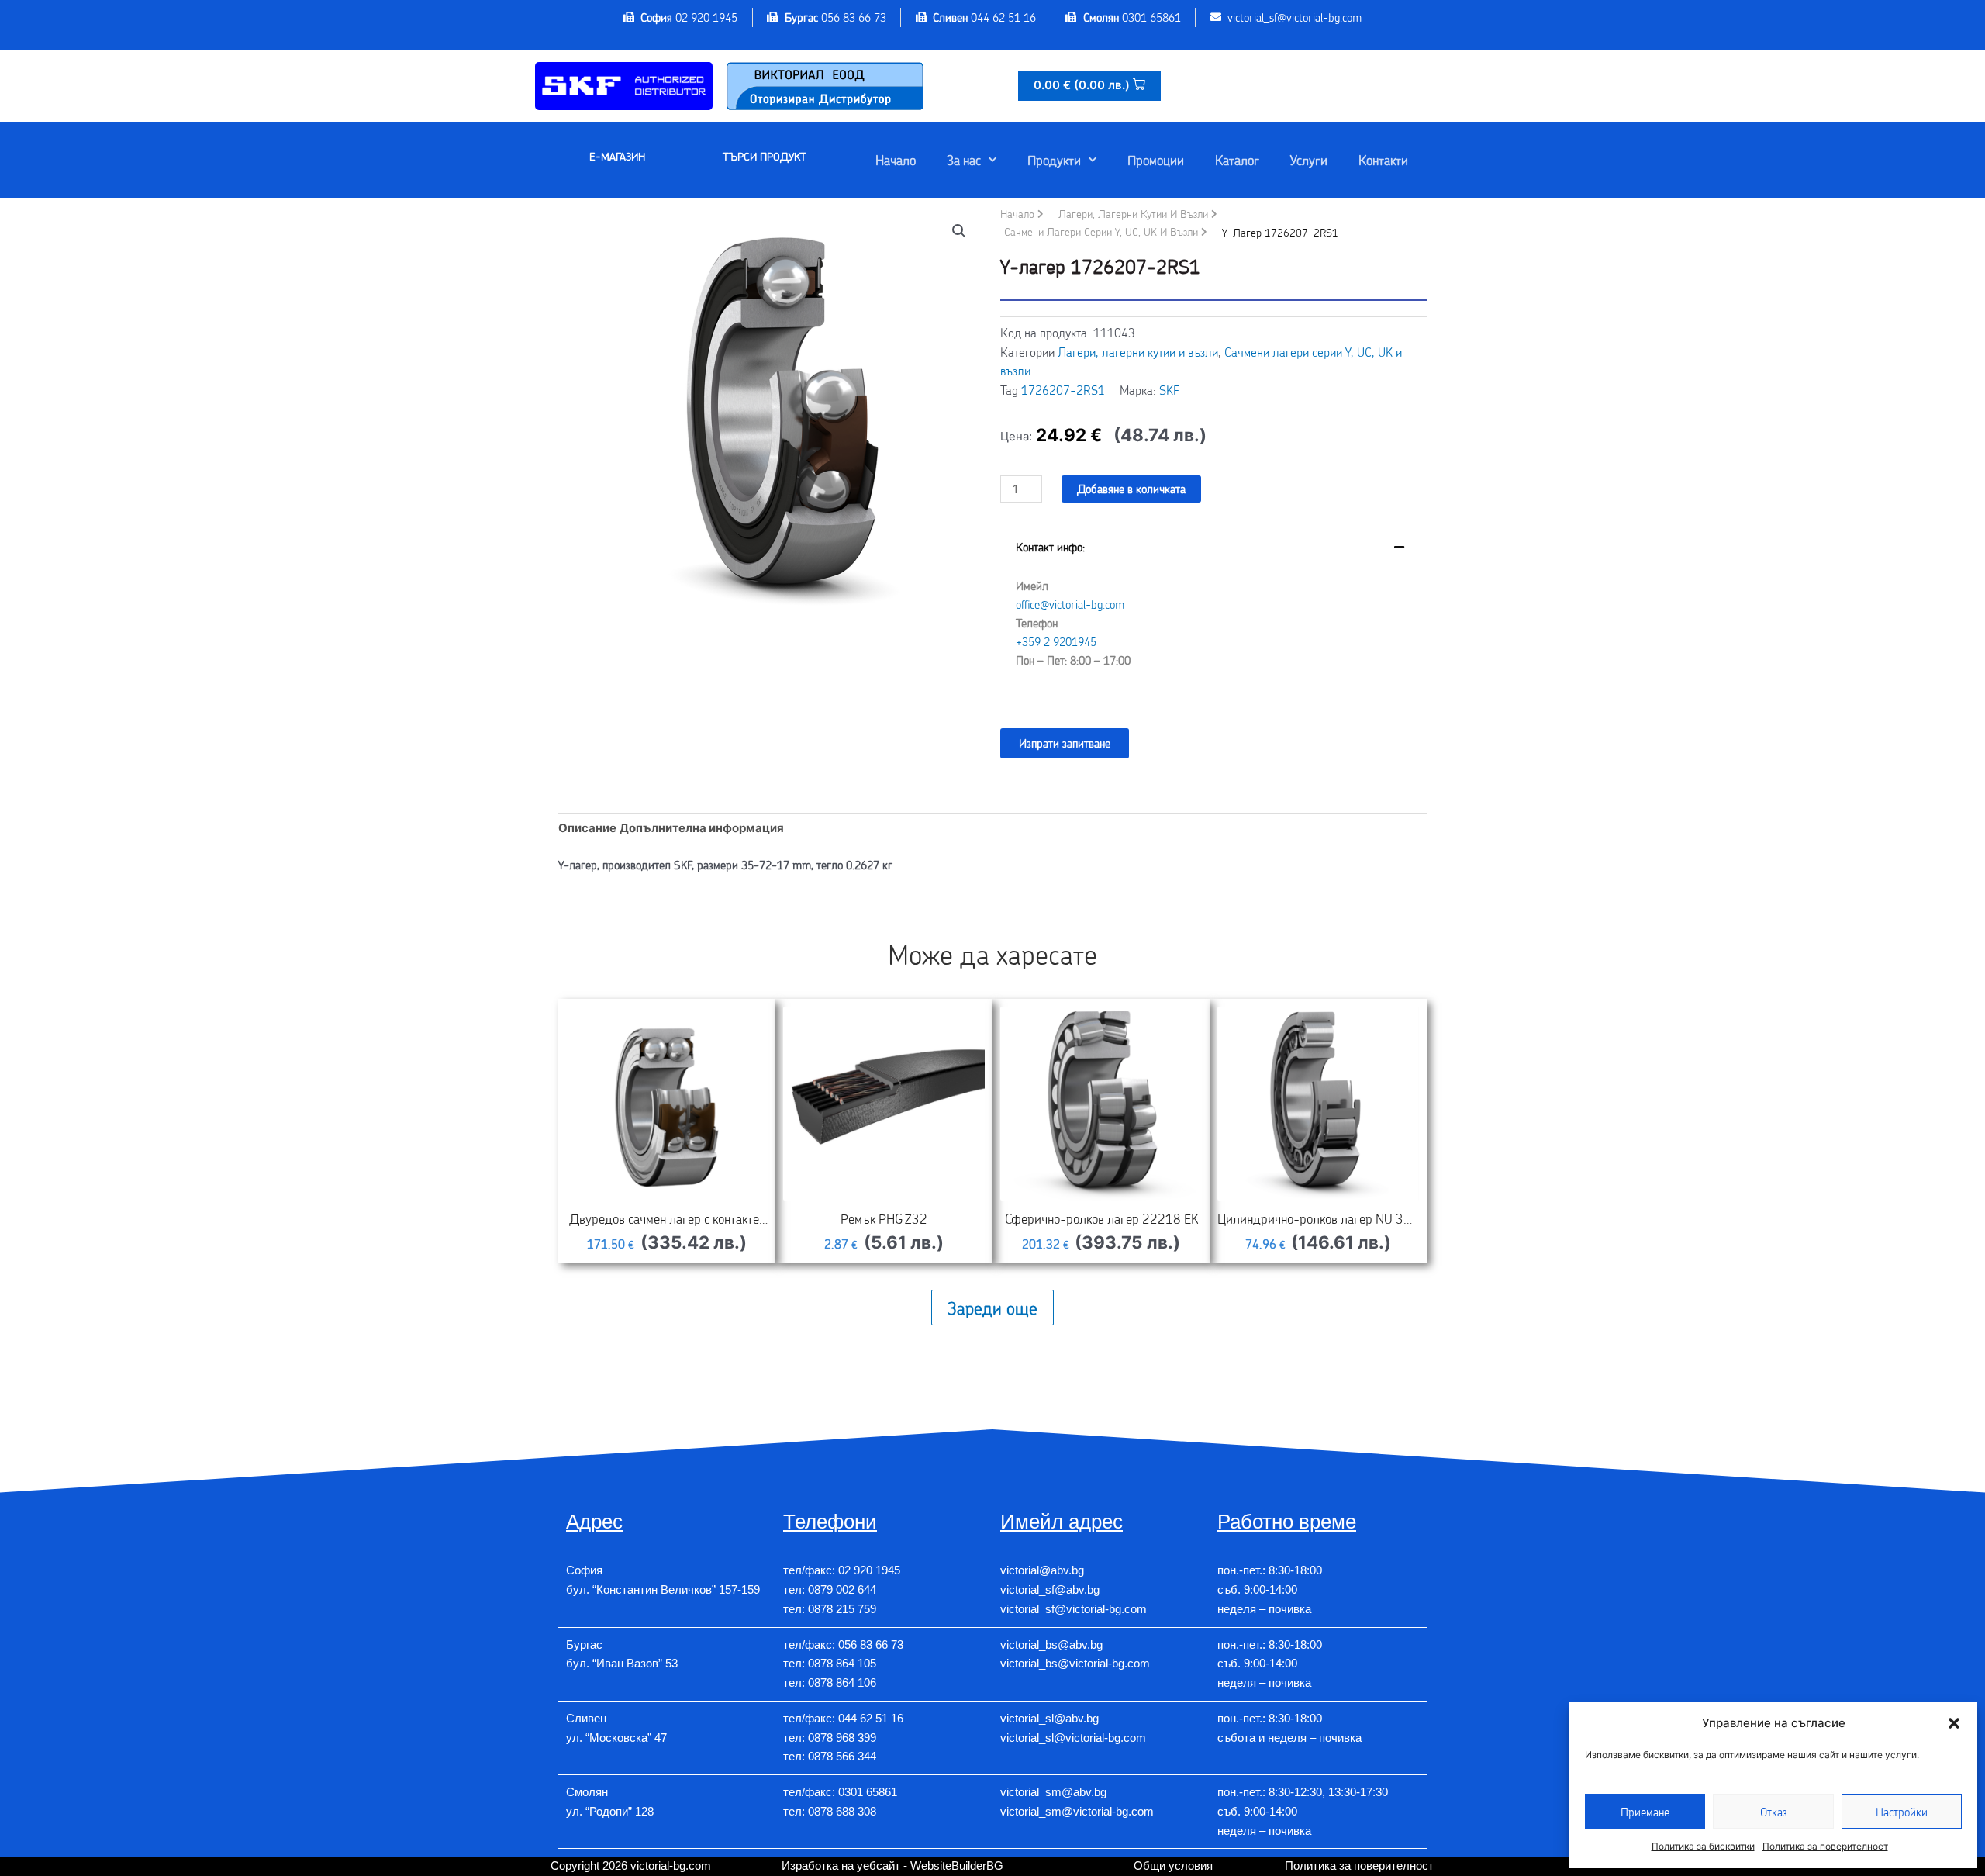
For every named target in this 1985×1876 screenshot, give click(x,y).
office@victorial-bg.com (1070, 604)
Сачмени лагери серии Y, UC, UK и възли (1101, 231)
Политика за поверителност (1825, 1846)
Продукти (1054, 160)
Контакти (1383, 160)
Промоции (1156, 160)
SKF (1169, 390)
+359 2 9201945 (1056, 641)
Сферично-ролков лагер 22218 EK (1101, 1218)
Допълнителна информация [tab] (702, 828)
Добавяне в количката (1131, 489)
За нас (964, 160)
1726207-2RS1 (1063, 390)
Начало (896, 160)
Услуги (1309, 160)
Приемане (1645, 1812)
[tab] (1213, 615)
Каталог (1237, 160)
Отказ (1774, 1812)
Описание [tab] (587, 828)
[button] (1954, 1723)
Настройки (1902, 1812)
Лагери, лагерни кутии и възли (1133, 214)
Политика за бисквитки (1703, 1846)
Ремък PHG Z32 (884, 1218)
